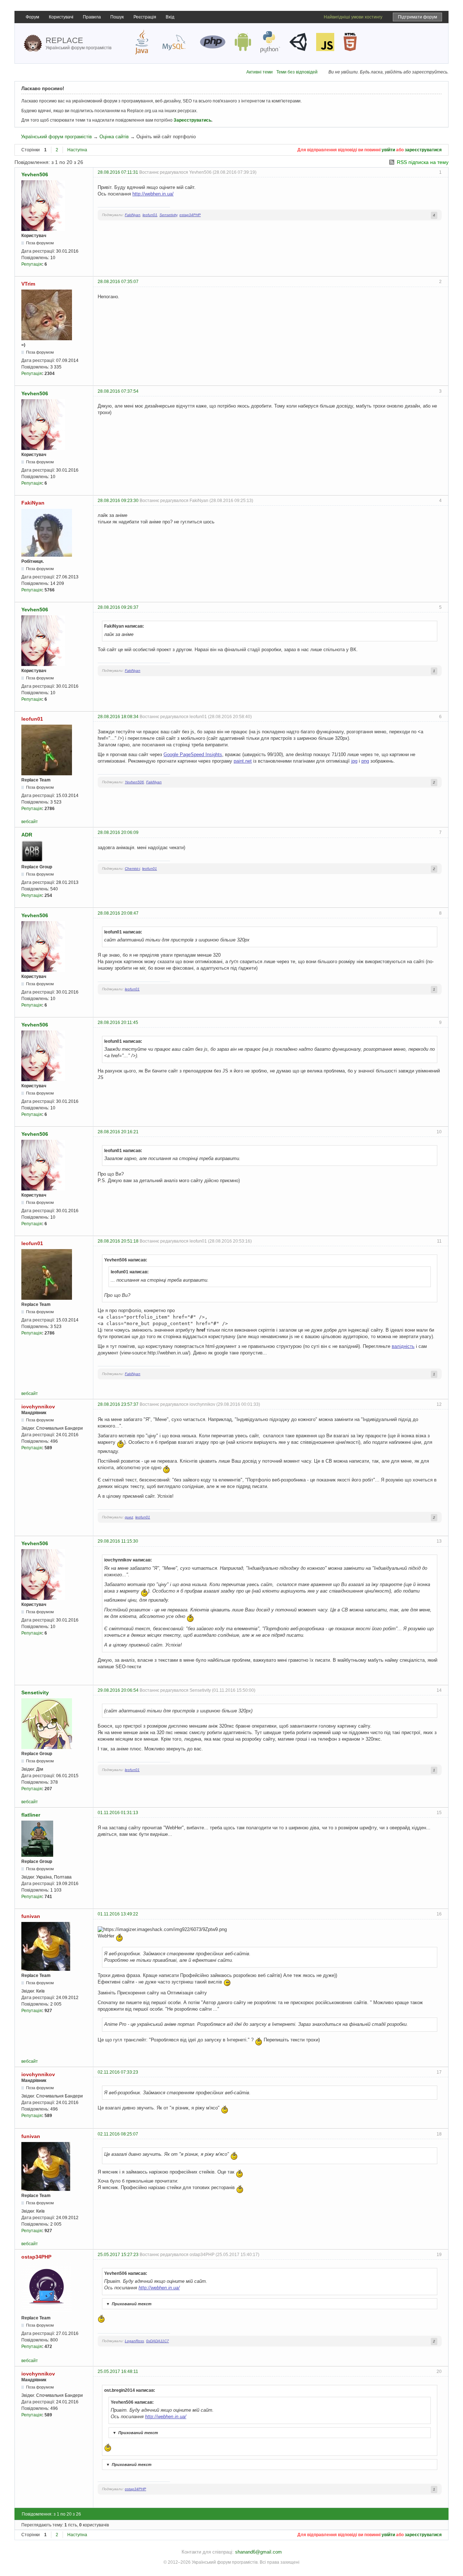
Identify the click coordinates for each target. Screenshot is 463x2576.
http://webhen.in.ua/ (153, 194)
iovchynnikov (38, 1407)
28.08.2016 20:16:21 (118, 1132)
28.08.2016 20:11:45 (118, 1023)
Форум (32, 17)
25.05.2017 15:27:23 (118, 2255)
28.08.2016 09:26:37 (118, 607)
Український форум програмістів (56, 137)
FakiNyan (133, 215)
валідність (403, 1346)
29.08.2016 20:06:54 (118, 1690)
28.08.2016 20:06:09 (118, 832)
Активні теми (260, 72)
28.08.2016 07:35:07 (118, 282)
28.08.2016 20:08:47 (118, 913)
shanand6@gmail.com (258, 2552)
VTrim (28, 284)
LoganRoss (134, 2341)
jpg (354, 761)
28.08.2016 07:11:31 (118, 172)
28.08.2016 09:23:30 (118, 501)
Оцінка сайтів (114, 137)
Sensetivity (168, 215)
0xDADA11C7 (158, 2341)
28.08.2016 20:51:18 (118, 1241)
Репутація (32, 264)
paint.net (243, 761)
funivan (31, 1916)
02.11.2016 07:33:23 (118, 2072)
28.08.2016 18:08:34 (118, 717)
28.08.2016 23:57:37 (118, 1404)
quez (129, 1517)
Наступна (77, 150)
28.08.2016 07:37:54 (118, 391)
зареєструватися (423, 150)
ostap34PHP (190, 215)
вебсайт (30, 822)
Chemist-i (132, 868)
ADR (27, 835)
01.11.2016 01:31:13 (118, 1813)
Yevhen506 (35, 174)
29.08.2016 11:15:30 (118, 1541)
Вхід (170, 17)
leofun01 (150, 215)
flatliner (31, 1815)
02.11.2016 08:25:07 (118, 2134)
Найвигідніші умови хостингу (353, 17)
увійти (388, 150)
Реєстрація (145, 17)
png (365, 761)
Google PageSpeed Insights (193, 754)
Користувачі (61, 17)
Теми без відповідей (297, 72)
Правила (92, 17)
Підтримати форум (417, 17)
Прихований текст (129, 2304)
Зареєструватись (192, 120)
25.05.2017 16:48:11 (118, 2371)
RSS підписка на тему (423, 162)
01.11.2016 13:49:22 (118, 1914)
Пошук (117, 17)
